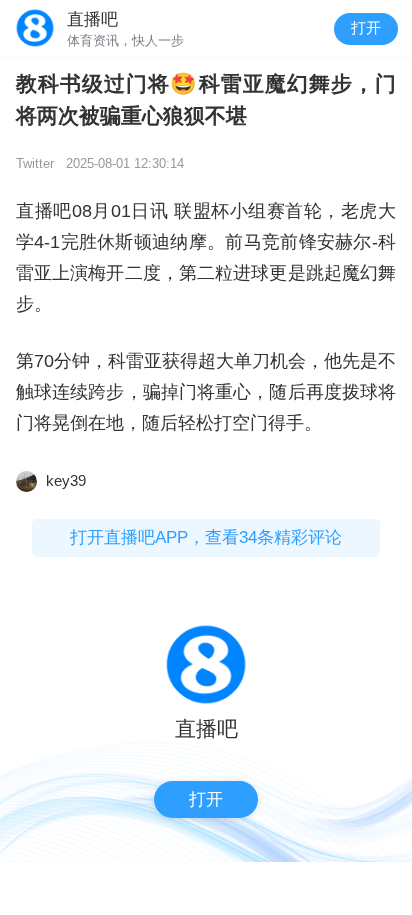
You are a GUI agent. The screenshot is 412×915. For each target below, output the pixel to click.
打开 (366, 28)
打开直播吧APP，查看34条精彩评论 (206, 537)
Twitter (35, 163)
